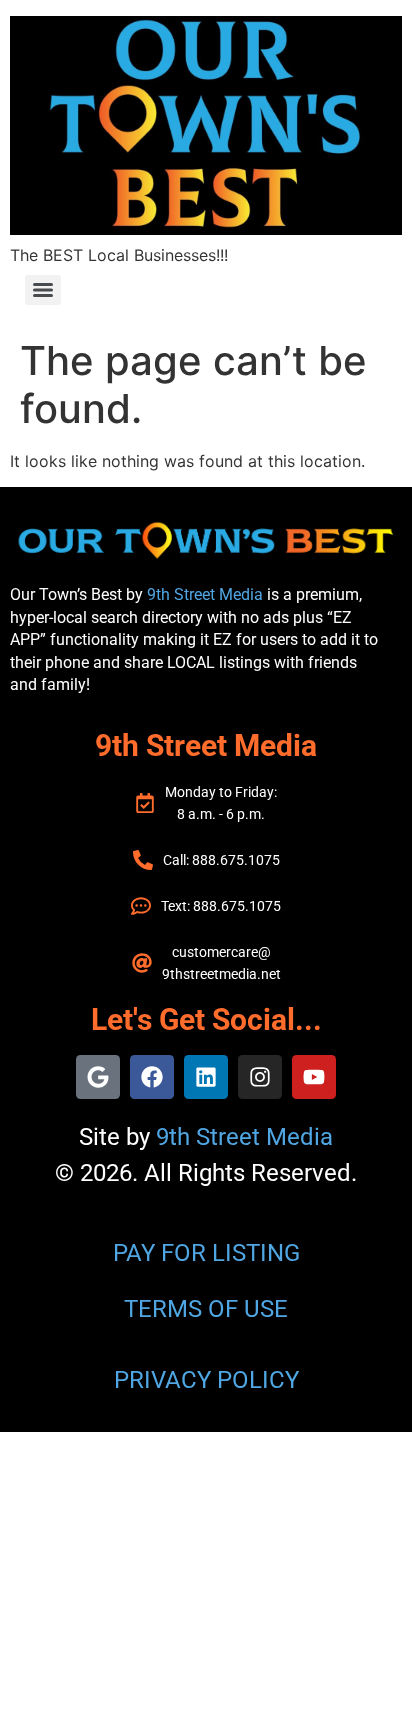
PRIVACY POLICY (206, 1380)
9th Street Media (205, 594)
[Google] (98, 1077)
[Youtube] (314, 1077)
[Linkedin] (206, 1077)
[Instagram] (260, 1077)
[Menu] (43, 290)
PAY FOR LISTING (206, 1253)
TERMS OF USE (206, 1309)
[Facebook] (152, 1077)
